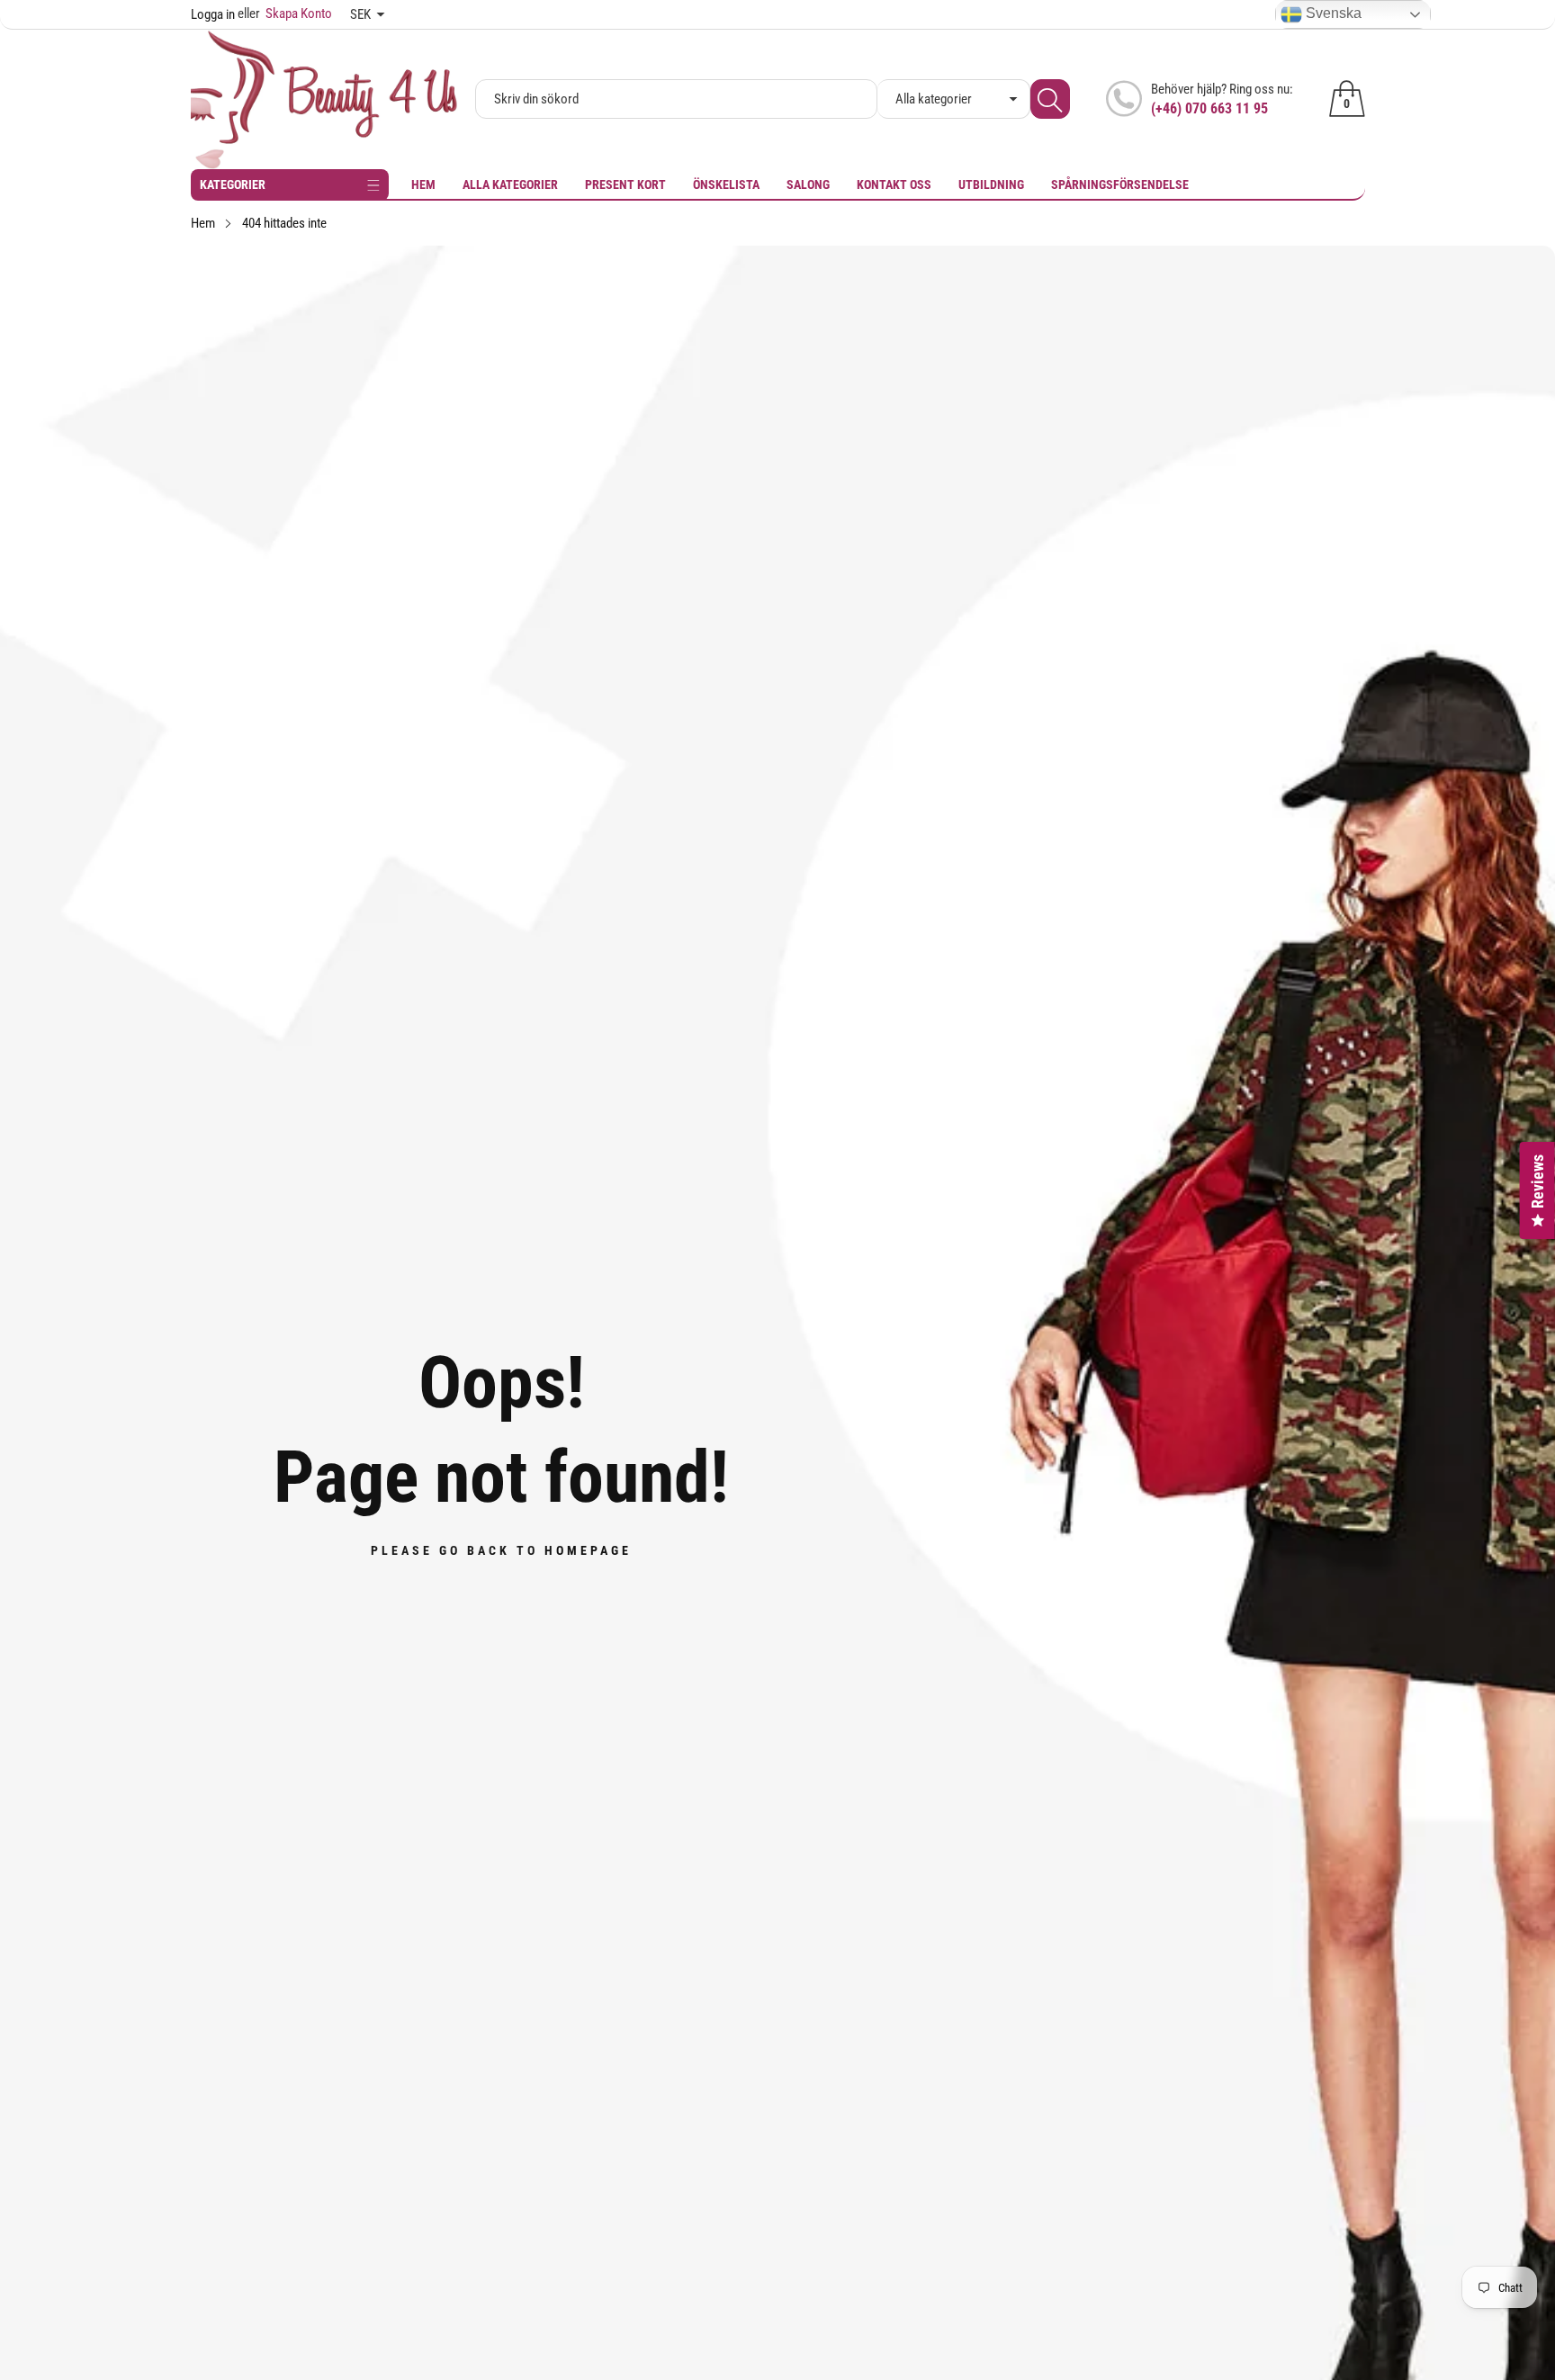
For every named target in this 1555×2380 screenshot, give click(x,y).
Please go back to (501, 1550)
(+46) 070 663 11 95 (1209, 108)
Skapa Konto (285, 13)
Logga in (213, 14)
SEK (360, 14)
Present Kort (625, 184)
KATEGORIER (233, 184)
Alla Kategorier (510, 184)
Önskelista (726, 184)
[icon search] (1050, 99)
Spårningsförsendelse (1120, 184)
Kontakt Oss (894, 184)
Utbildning (991, 184)
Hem (423, 184)
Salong (808, 184)
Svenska (1332, 13)
